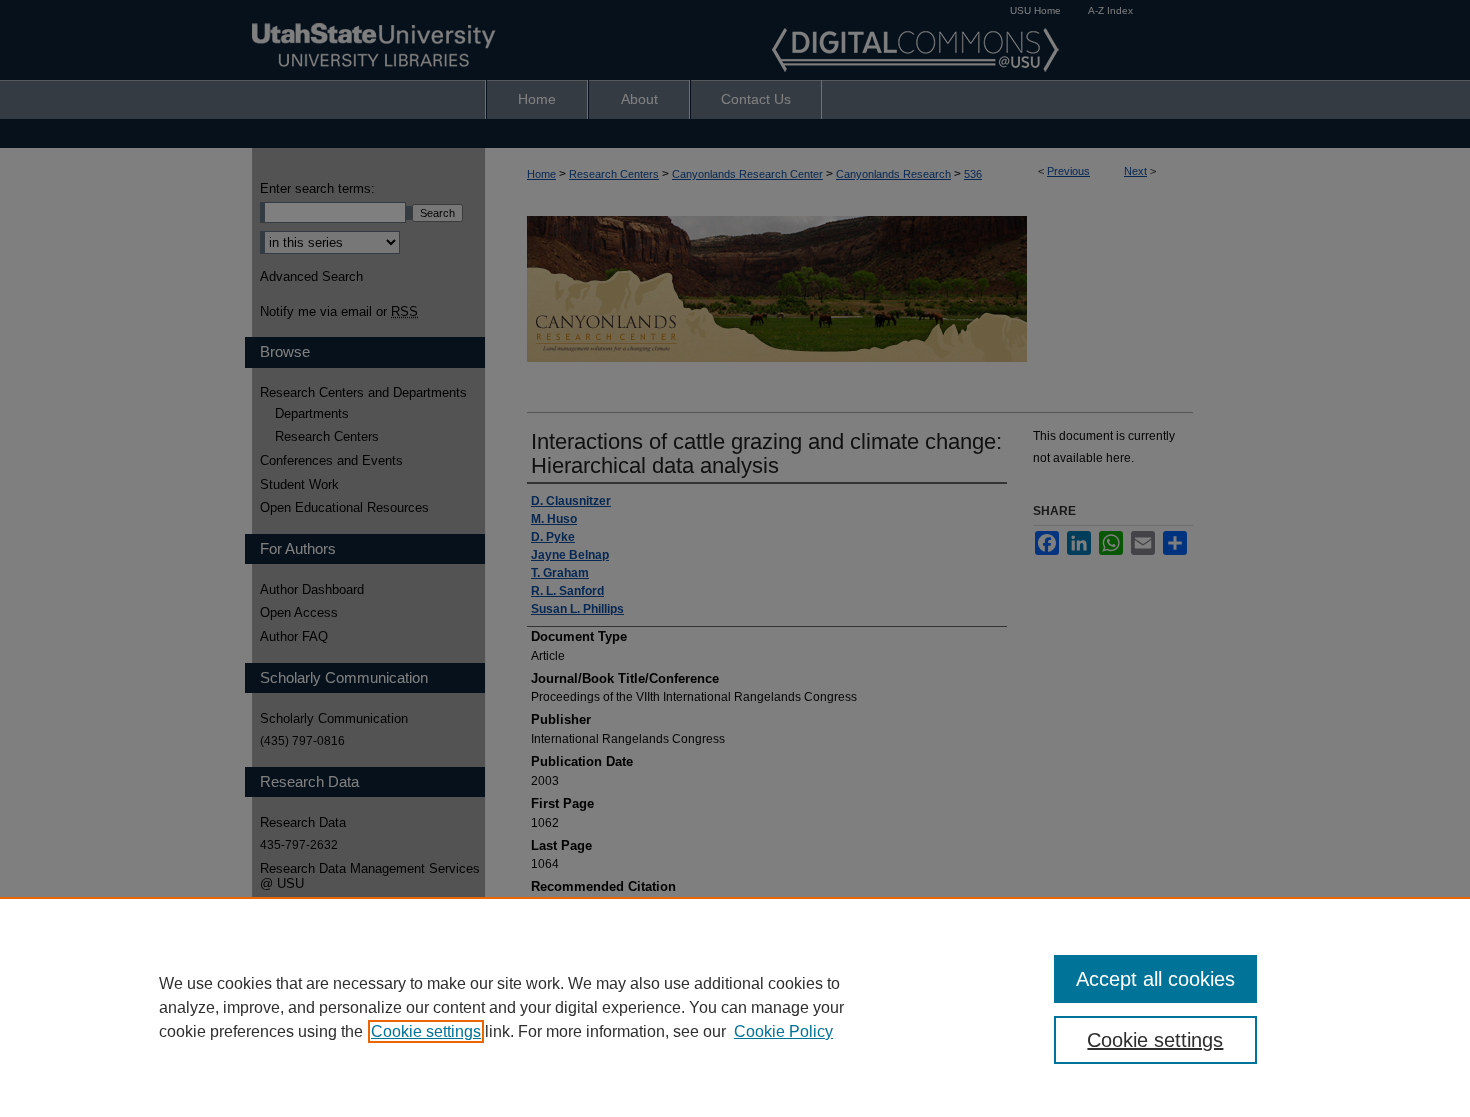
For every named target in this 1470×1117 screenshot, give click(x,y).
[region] (735, 1007)
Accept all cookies (1155, 979)
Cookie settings (426, 1031)
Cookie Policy (783, 1031)
